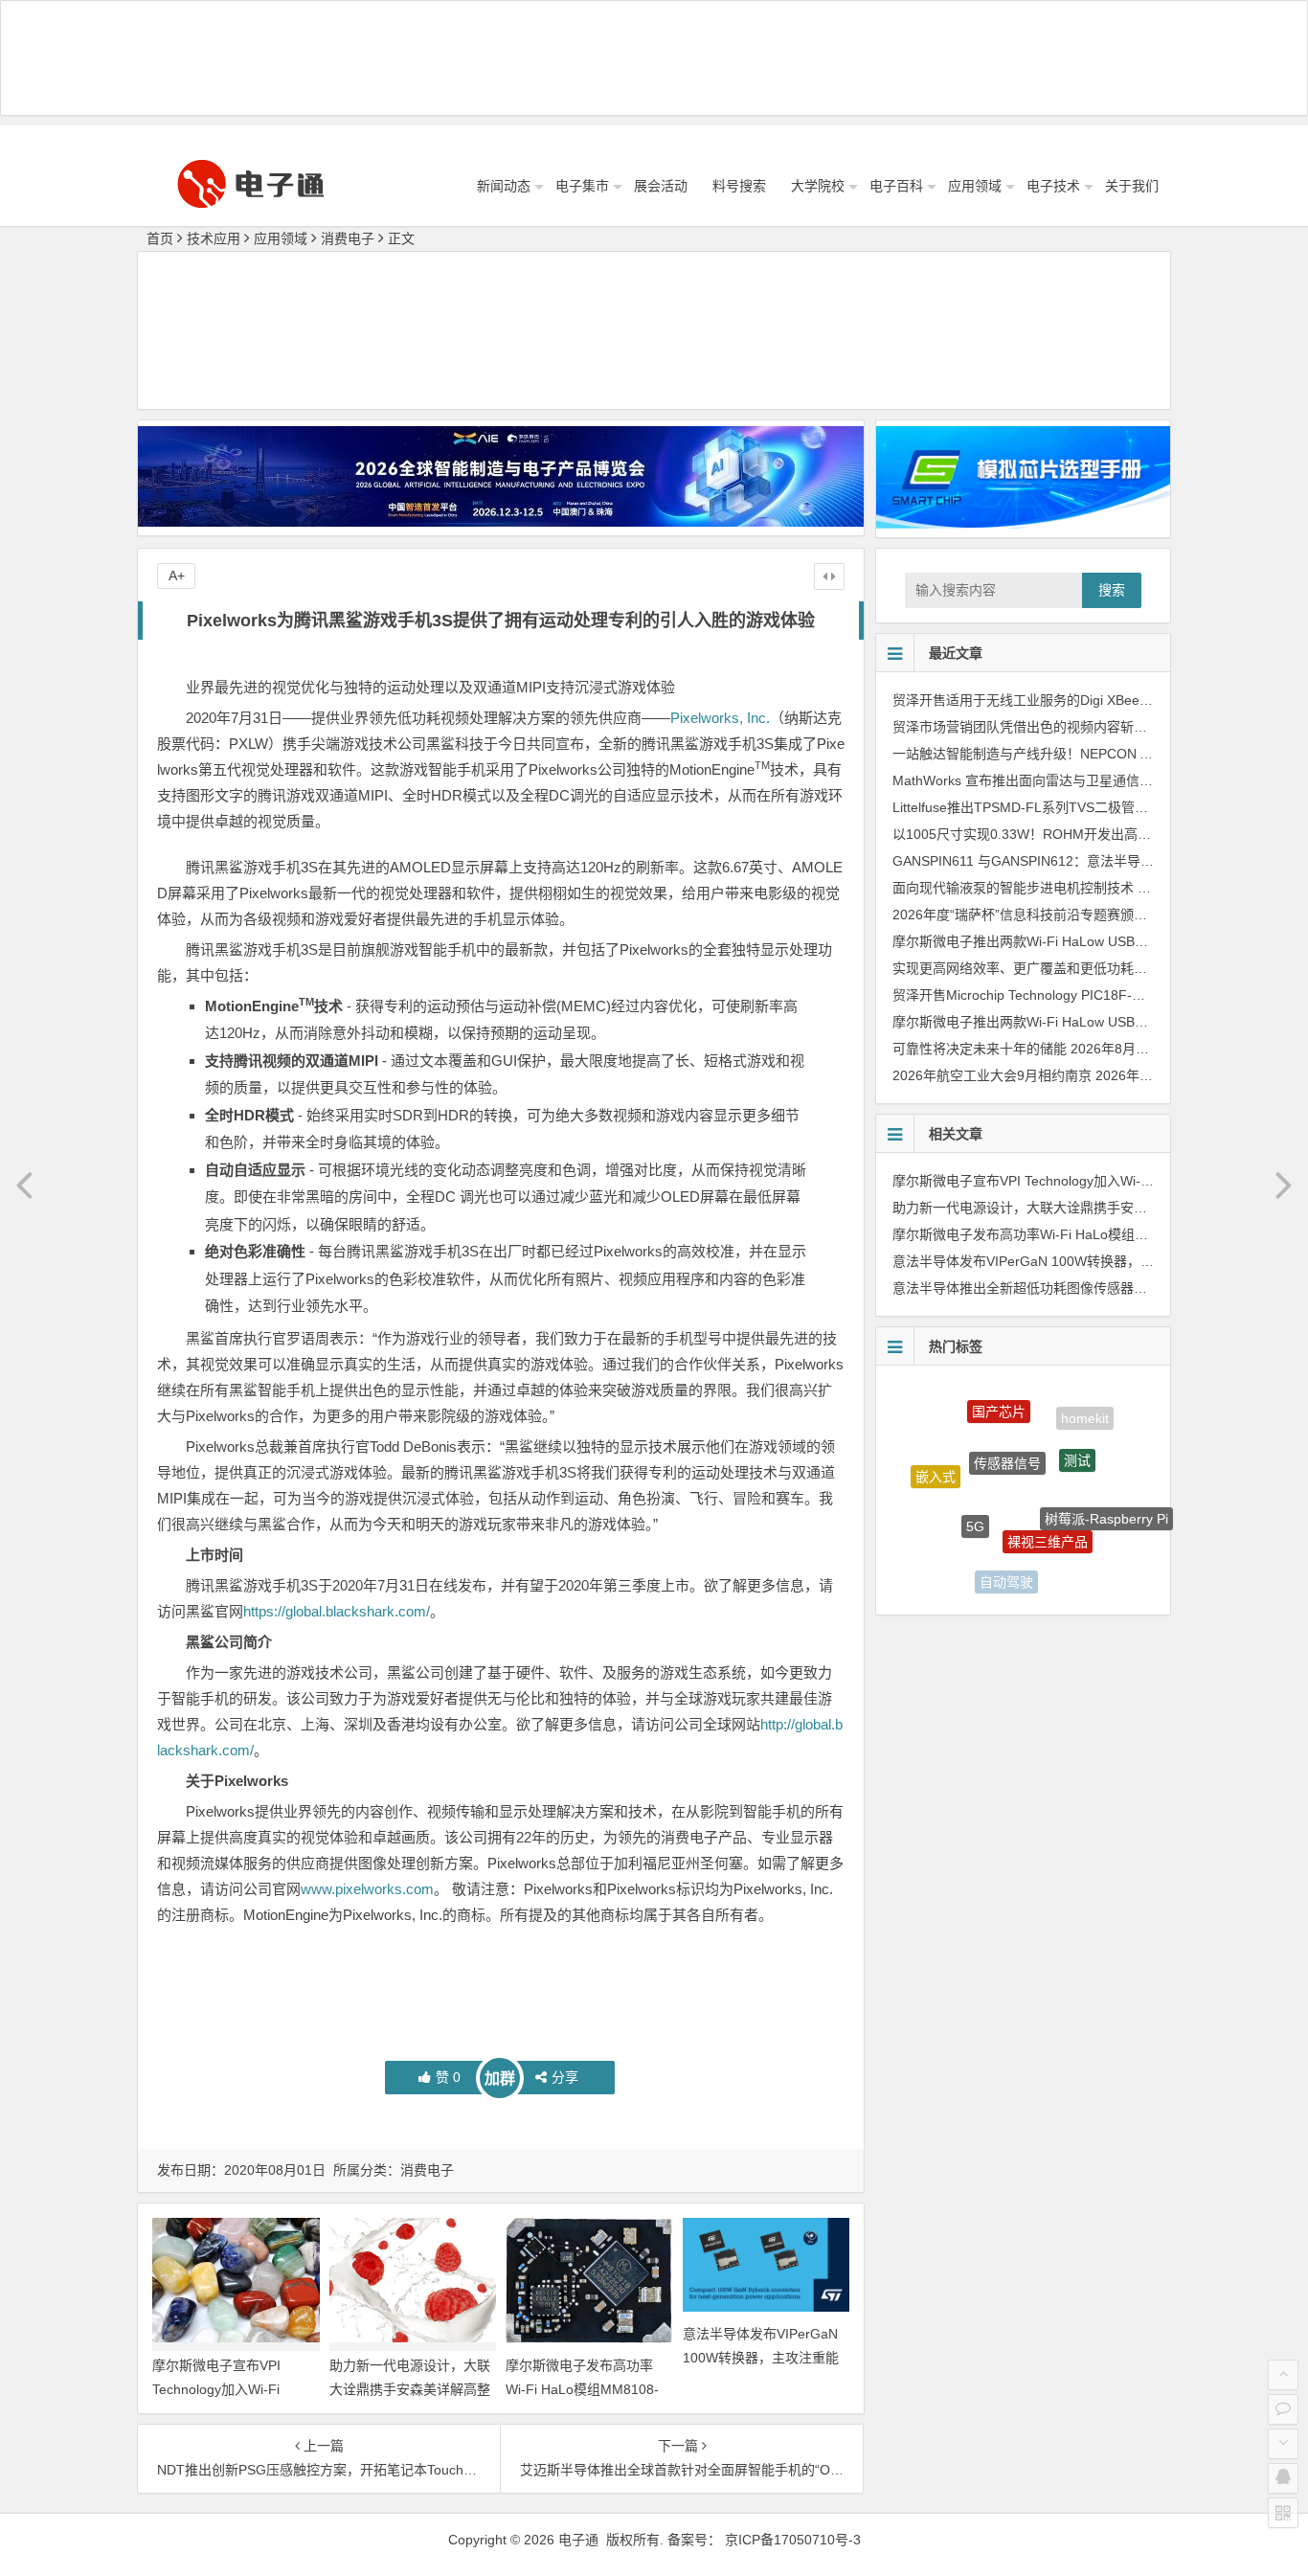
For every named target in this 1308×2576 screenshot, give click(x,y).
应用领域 (975, 186)
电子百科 (896, 186)
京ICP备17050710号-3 (793, 2540)
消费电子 (348, 238)
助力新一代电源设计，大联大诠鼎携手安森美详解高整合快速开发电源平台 (410, 2389)
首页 (160, 238)
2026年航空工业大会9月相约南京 (992, 1075)
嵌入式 (936, 1461)
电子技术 (1053, 186)
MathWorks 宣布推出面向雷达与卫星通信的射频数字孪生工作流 (1083, 780)
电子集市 (582, 186)
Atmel (1074, 1563)
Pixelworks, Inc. (720, 718)
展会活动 (661, 186)
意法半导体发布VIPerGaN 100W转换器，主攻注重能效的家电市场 (761, 2358)
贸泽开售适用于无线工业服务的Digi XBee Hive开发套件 (1058, 700)
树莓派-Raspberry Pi (1106, 1497)
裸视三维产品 (1048, 1500)
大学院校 (818, 186)
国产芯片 (999, 1397)
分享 (565, 2077)
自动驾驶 (1006, 1561)
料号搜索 (739, 186)
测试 (1077, 1429)
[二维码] (1283, 2513)
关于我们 (1132, 186)
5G (975, 1487)
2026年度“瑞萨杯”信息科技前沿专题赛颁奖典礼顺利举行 (1060, 915)
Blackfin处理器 (946, 1541)
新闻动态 (504, 186)
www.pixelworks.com (367, 1889)
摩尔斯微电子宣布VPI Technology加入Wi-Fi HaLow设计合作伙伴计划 (227, 2389)
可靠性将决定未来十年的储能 (980, 1049)
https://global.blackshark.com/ (337, 1611)
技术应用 (214, 238)
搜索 (1112, 590)
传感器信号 (1007, 1423)
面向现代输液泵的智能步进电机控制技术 (1013, 888)
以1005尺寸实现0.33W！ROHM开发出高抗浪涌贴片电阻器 (1069, 834)
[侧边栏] (829, 576)
